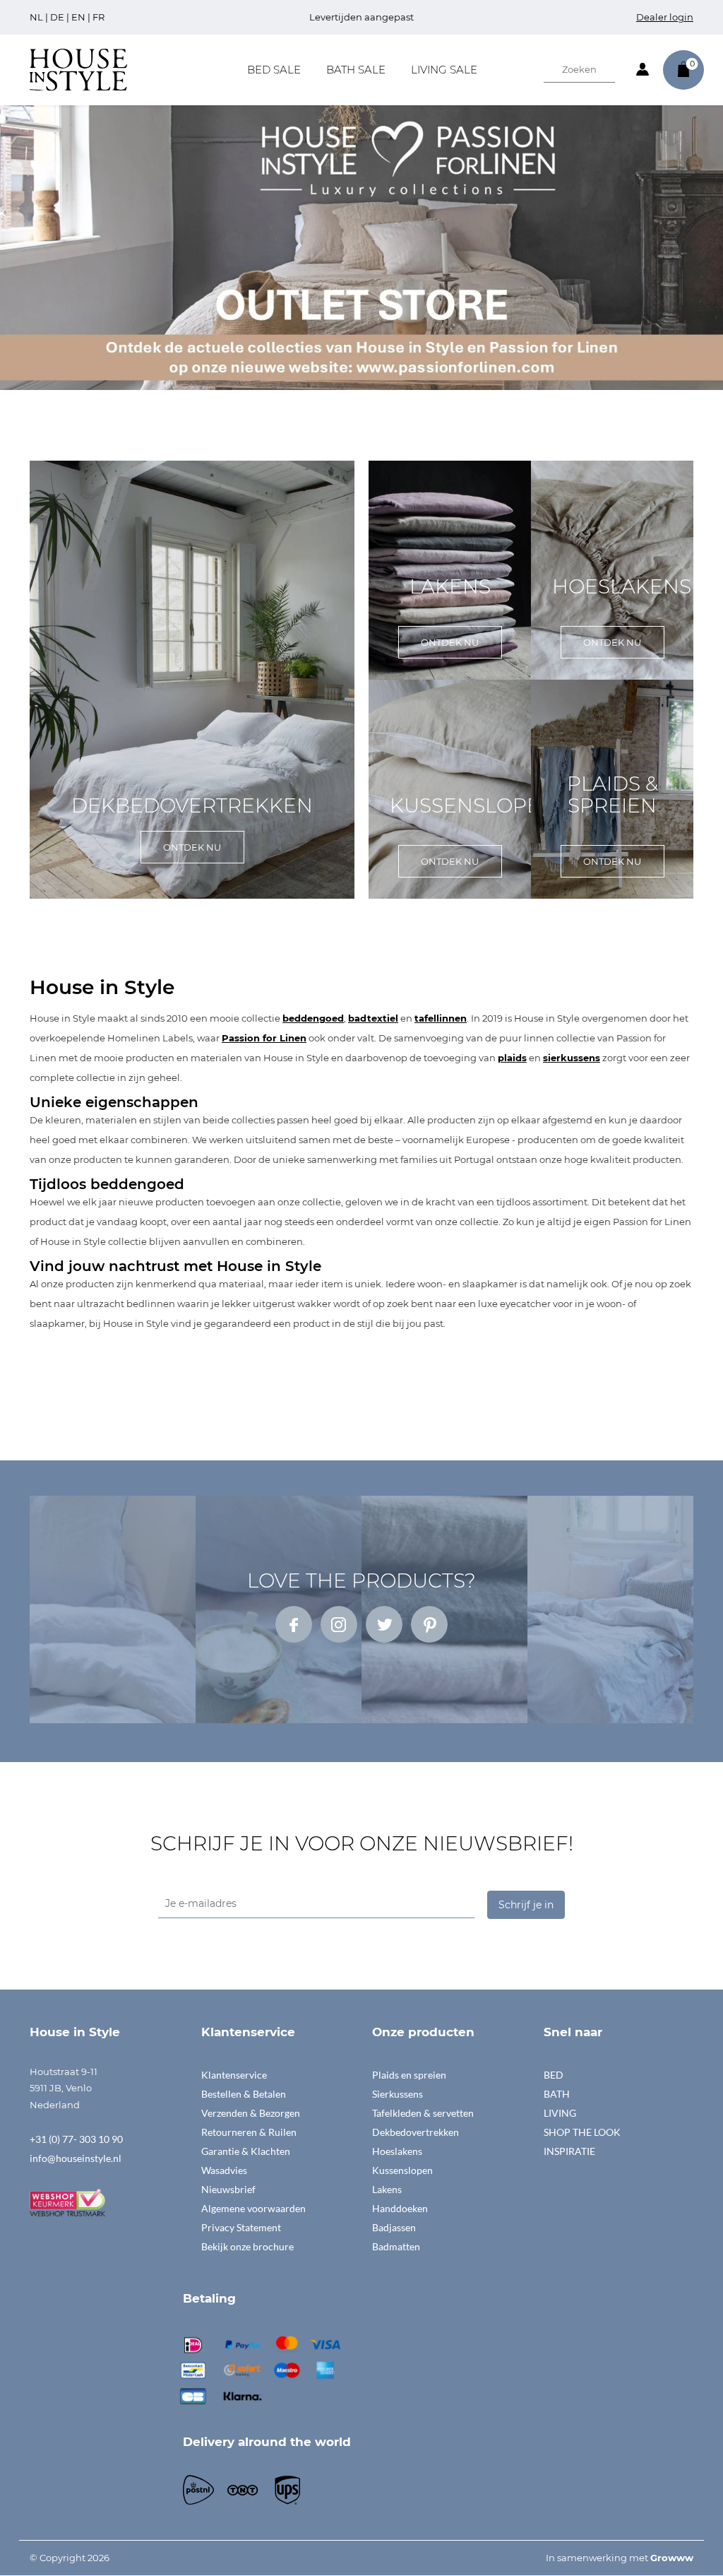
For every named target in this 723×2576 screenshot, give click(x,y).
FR (98, 17)
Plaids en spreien (409, 2075)
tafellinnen (441, 1018)
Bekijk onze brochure (247, 2246)
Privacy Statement (241, 2227)
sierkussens (572, 1058)
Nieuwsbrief (228, 2189)
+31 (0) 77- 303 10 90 (76, 2139)
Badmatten (396, 2246)
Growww (672, 2558)
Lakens (387, 2189)
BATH (557, 2094)
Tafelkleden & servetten (423, 2113)
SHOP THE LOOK (582, 2132)
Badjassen (394, 2227)
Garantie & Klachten (246, 2151)
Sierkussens (398, 2094)
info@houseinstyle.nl (76, 2158)
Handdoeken (400, 2208)
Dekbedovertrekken (416, 2132)
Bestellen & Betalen (244, 2094)
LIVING (560, 2113)
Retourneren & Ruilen (249, 2132)
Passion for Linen (264, 1038)
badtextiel (373, 1018)
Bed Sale (274, 70)
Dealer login (665, 17)
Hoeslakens (397, 2151)
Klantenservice (234, 2075)
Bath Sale (356, 70)
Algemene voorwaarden (253, 2208)
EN (78, 17)
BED (554, 2075)
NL (36, 17)
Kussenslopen (402, 2170)
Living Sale (444, 70)
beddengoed (313, 1018)
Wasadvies (224, 2170)
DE (57, 17)
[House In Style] (78, 69)
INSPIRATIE (569, 2151)
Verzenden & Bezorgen (251, 2113)
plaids (512, 1058)
